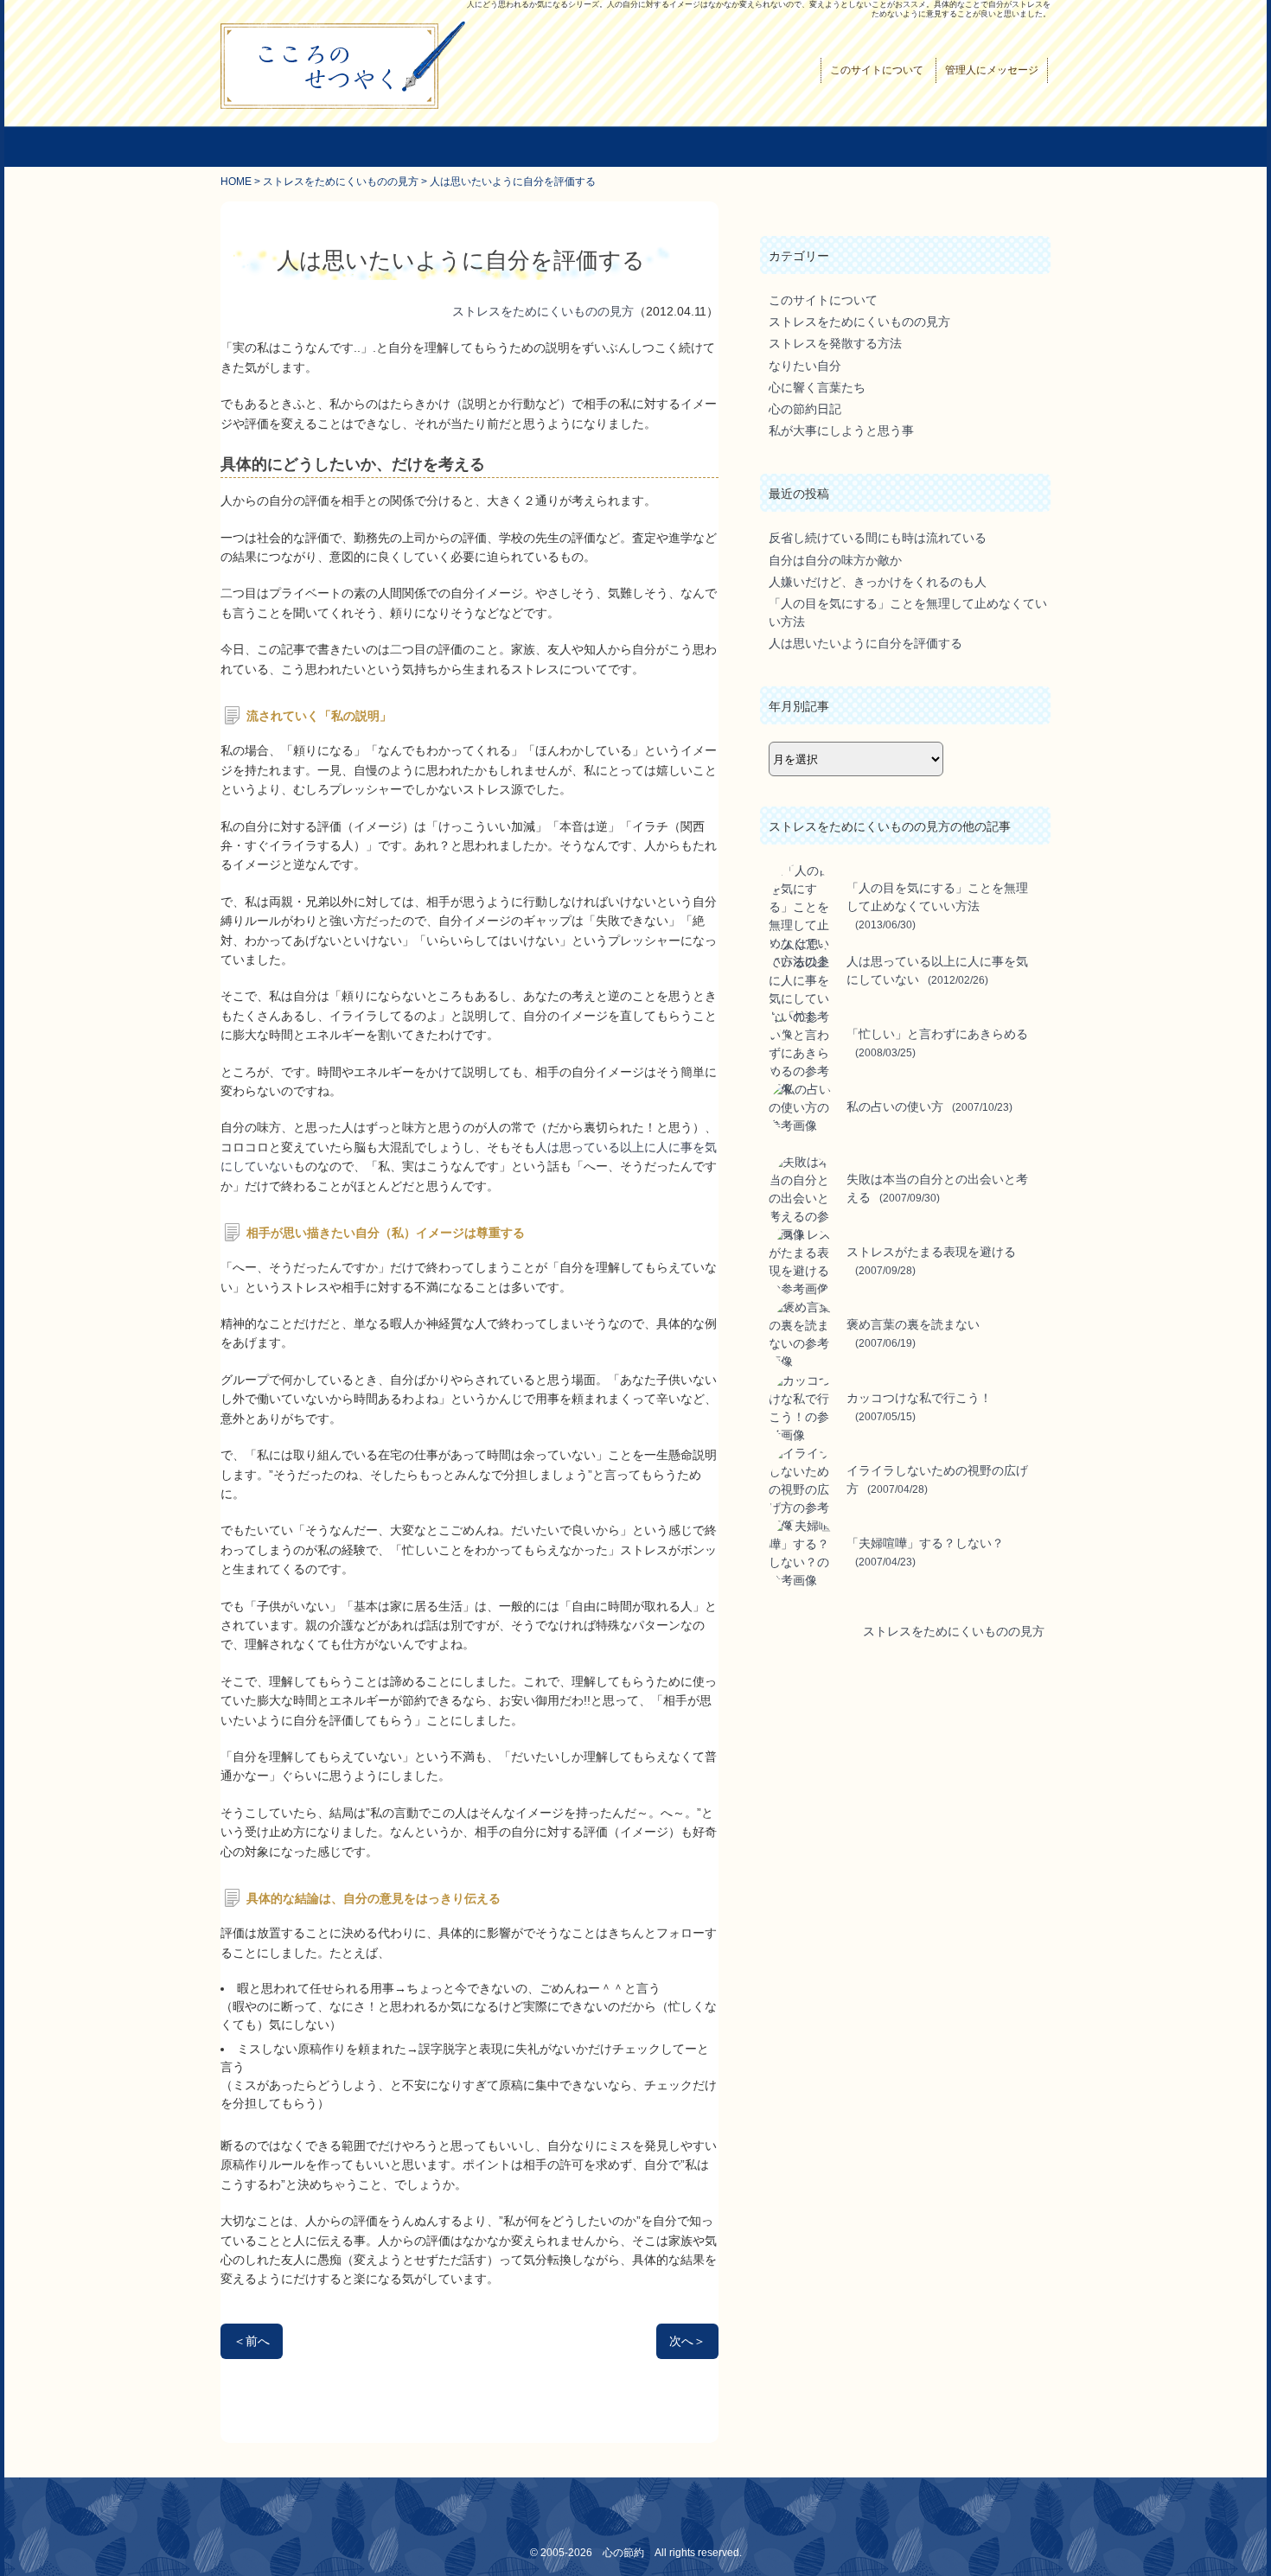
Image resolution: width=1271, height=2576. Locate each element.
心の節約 (623, 2552)
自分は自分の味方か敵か (835, 560)
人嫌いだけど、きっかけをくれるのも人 (878, 582)
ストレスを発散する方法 (835, 343)
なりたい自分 (805, 366)
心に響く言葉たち (817, 387)
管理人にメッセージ (992, 70)
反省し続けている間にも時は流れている (878, 538)
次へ (687, 2341)
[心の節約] (343, 106)
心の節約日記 (805, 409)
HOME (236, 182)
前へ (252, 2341)
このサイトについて (877, 70)
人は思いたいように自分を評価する (865, 643)
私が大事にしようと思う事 (841, 430)
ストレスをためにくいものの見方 (341, 182)
